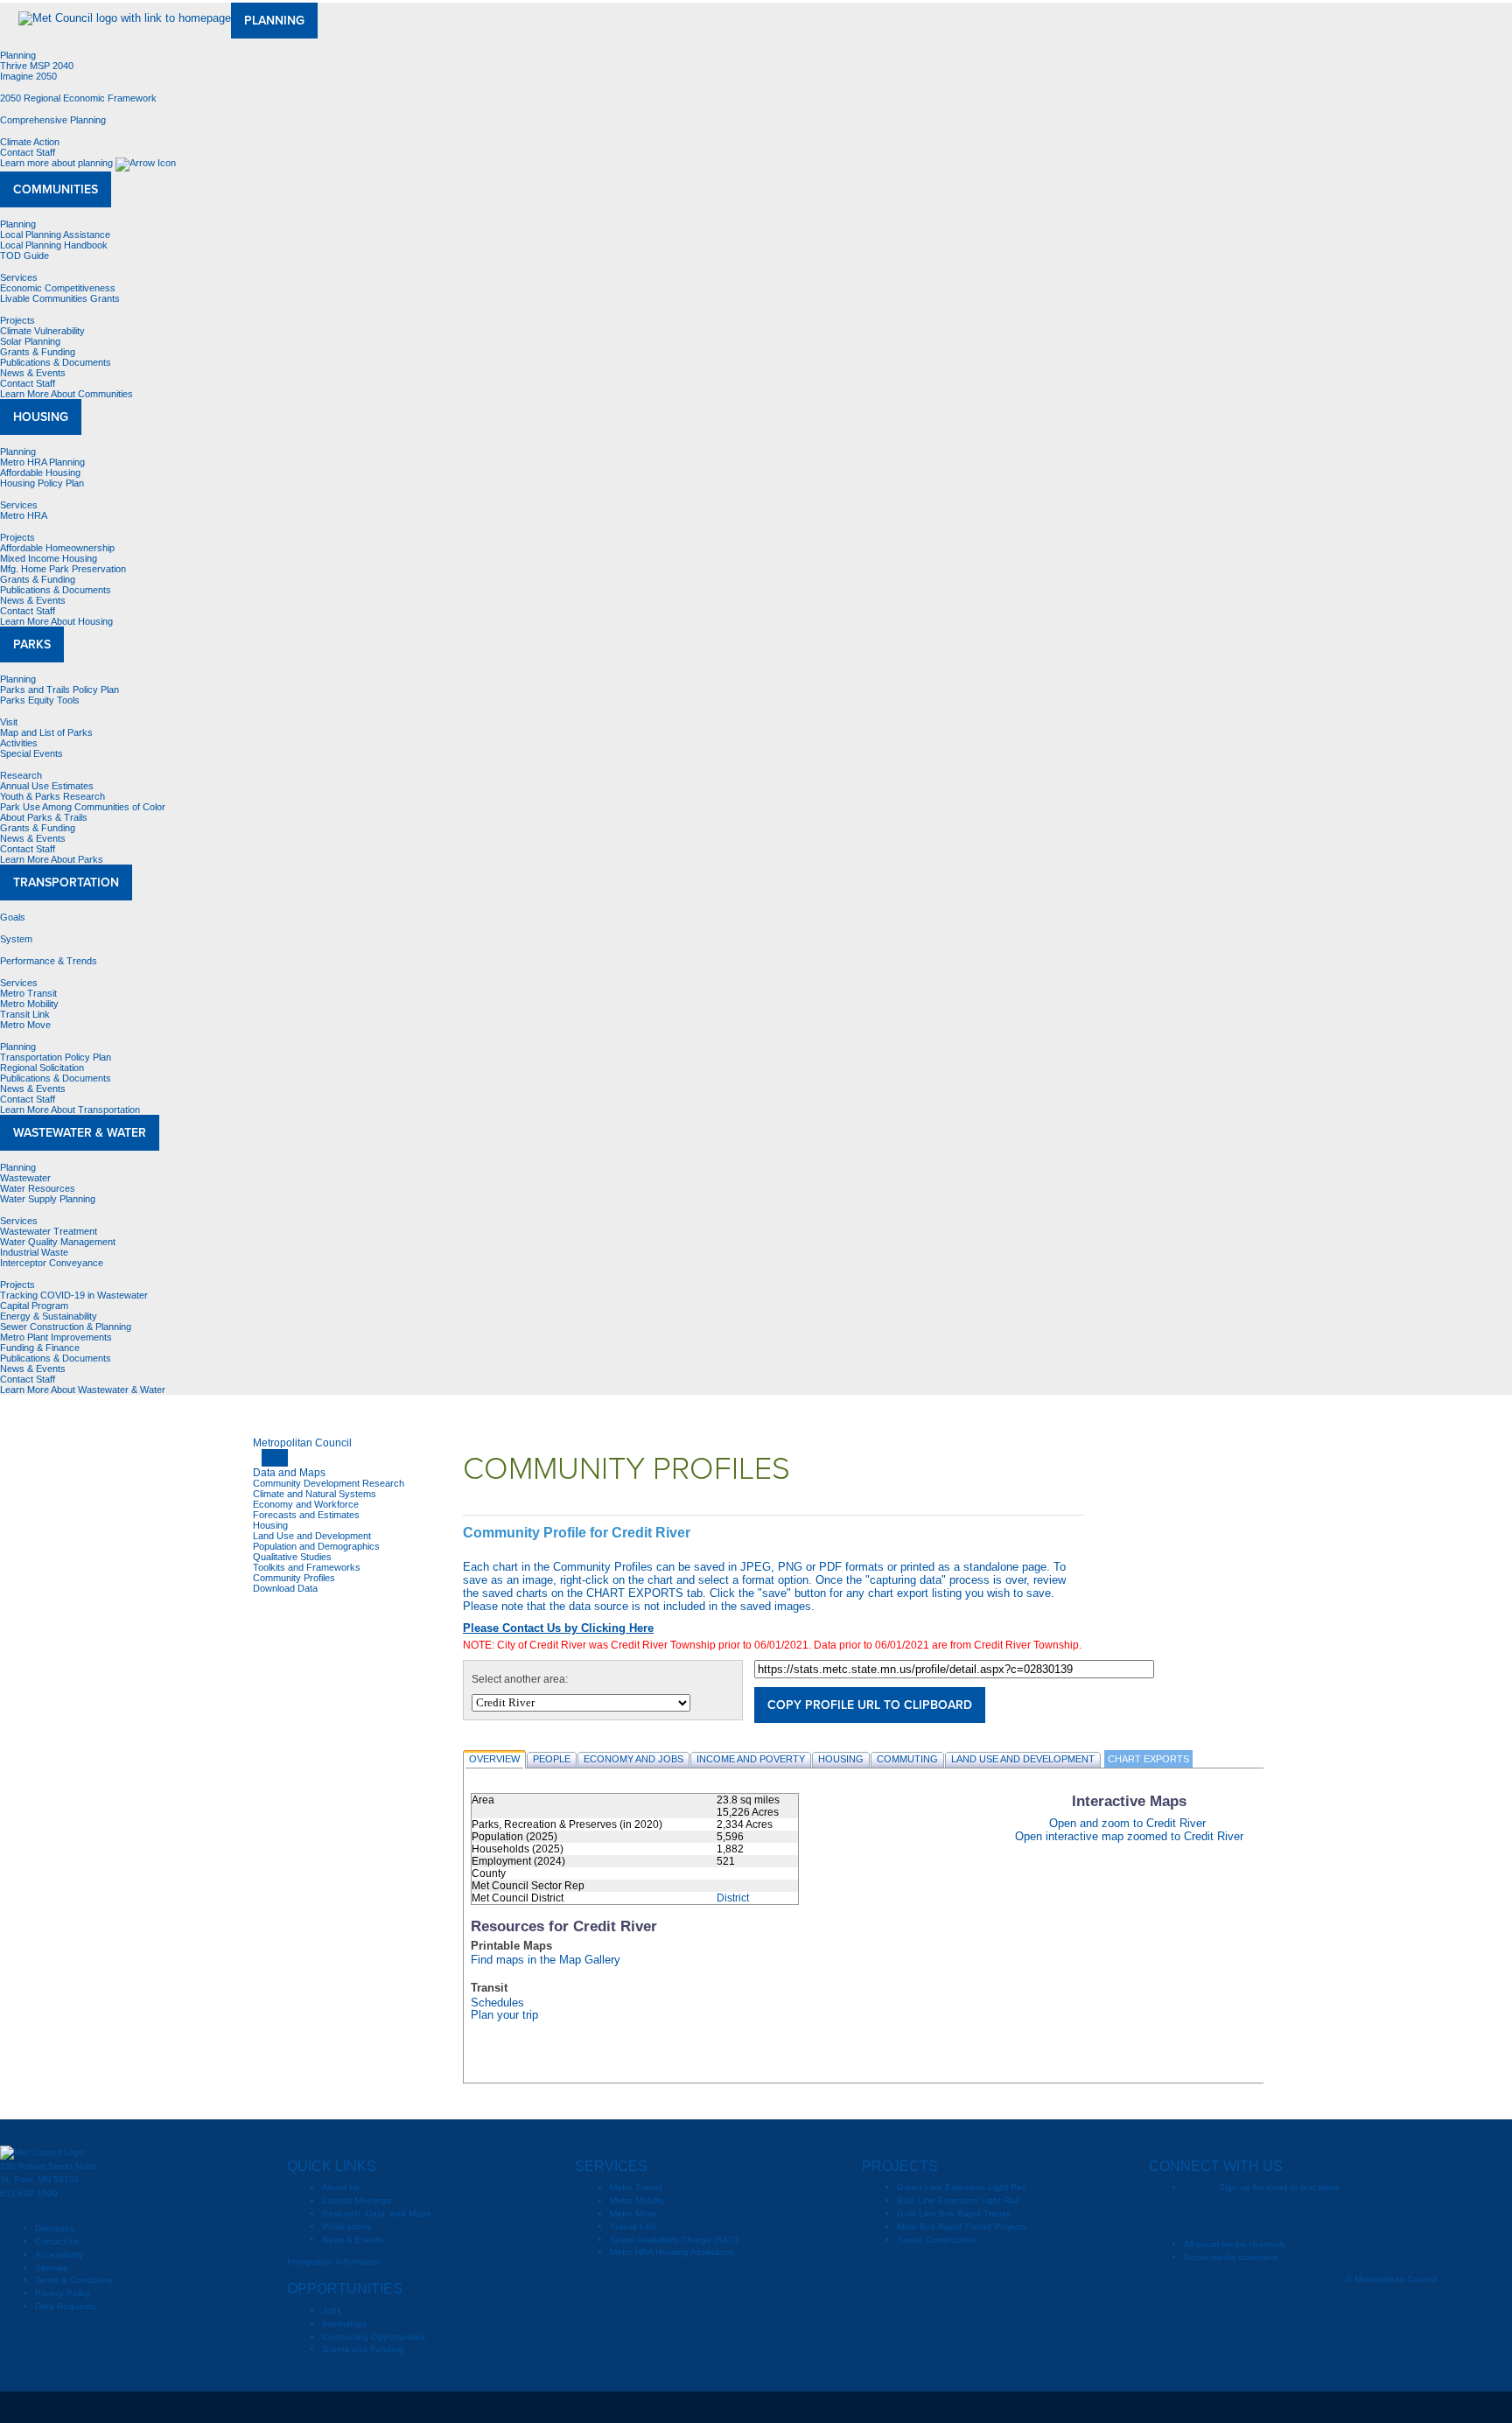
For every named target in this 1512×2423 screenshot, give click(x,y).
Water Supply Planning (48, 1199)
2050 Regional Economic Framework (78, 98)
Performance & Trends (49, 961)
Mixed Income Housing (49, 558)
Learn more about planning (58, 163)
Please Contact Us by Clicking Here (558, 1628)
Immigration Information (334, 2262)
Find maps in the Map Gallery (546, 1960)
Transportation (66, 882)
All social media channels (1235, 2244)
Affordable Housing (40, 473)
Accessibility (59, 2255)
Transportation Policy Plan (56, 1057)
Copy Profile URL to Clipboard (870, 1705)
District (733, 1898)
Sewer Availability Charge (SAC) (674, 2240)
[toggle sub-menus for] (275, 1458)
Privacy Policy (63, 2293)
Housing (41, 417)
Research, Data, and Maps (376, 2213)
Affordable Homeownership (57, 548)
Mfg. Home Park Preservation (63, 569)
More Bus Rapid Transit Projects (962, 2227)
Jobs (332, 2311)
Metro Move (25, 1025)
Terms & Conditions (74, 2280)
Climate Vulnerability (42, 331)
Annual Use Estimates (47, 786)
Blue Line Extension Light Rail (958, 2200)
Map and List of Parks (46, 732)
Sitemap (52, 2268)
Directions (55, 2228)
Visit (9, 722)
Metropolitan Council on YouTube (1302, 2216)
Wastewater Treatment (49, 1231)
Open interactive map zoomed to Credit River (1129, 1836)
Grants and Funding (363, 2349)
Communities (56, 189)
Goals (13, 917)
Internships (344, 2324)
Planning (274, 21)
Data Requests (65, 2306)
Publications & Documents (56, 362)
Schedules (497, 2003)
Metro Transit (28, 993)
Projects (17, 320)
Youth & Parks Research (52, 796)
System (16, 939)
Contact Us (57, 2241)
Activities (19, 743)
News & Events (33, 373)
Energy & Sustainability (49, 1316)
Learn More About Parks (53, 859)
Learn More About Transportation (71, 1110)
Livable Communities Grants (60, 298)
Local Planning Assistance (55, 235)
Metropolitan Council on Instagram (1337, 2216)
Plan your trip (504, 2015)
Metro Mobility (29, 1004)
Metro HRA (24, 515)
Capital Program (34, 1306)
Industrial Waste (34, 1252)
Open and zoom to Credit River (1127, 1823)
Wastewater (25, 1178)
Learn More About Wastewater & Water (84, 1390)
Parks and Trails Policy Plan (59, 690)
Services (19, 277)
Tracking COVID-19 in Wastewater (74, 1295)
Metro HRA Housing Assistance (672, 2252)
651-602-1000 (29, 2193)
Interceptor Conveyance (52, 1263)
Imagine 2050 (28, 76)
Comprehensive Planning (53, 120)
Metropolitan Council (302, 1443)
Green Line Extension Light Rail (961, 2187)
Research (21, 775)
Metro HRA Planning (42, 462)
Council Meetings (357, 2200)
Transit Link (25, 1014)
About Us (341, 2187)
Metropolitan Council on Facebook (1232, 2216)
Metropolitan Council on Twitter (1267, 2216)
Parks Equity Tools (40, 700)
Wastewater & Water (80, 1133)
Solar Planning (30, 341)
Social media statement (1231, 2257)
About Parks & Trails (44, 817)
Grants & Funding (38, 352)
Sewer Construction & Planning (66, 1327)
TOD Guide (24, 256)
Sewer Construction (936, 2240)
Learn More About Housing (58, 621)
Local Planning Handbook (54, 245)
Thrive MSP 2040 (37, 66)
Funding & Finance (40, 1348)
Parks (32, 644)
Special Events (31, 753)
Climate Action (30, 142)
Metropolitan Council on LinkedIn (1372, 2216)
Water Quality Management (58, 1242)
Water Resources (38, 1188)
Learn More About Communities (68, 394)
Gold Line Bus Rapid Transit (954, 2213)
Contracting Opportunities (374, 2337)
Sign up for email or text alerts (1279, 2187)
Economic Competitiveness (58, 288)
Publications (346, 2227)
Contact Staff (28, 152)
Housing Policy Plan (42, 483)
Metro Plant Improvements (56, 1337)
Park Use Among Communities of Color (83, 807)
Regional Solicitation (42, 1068)
